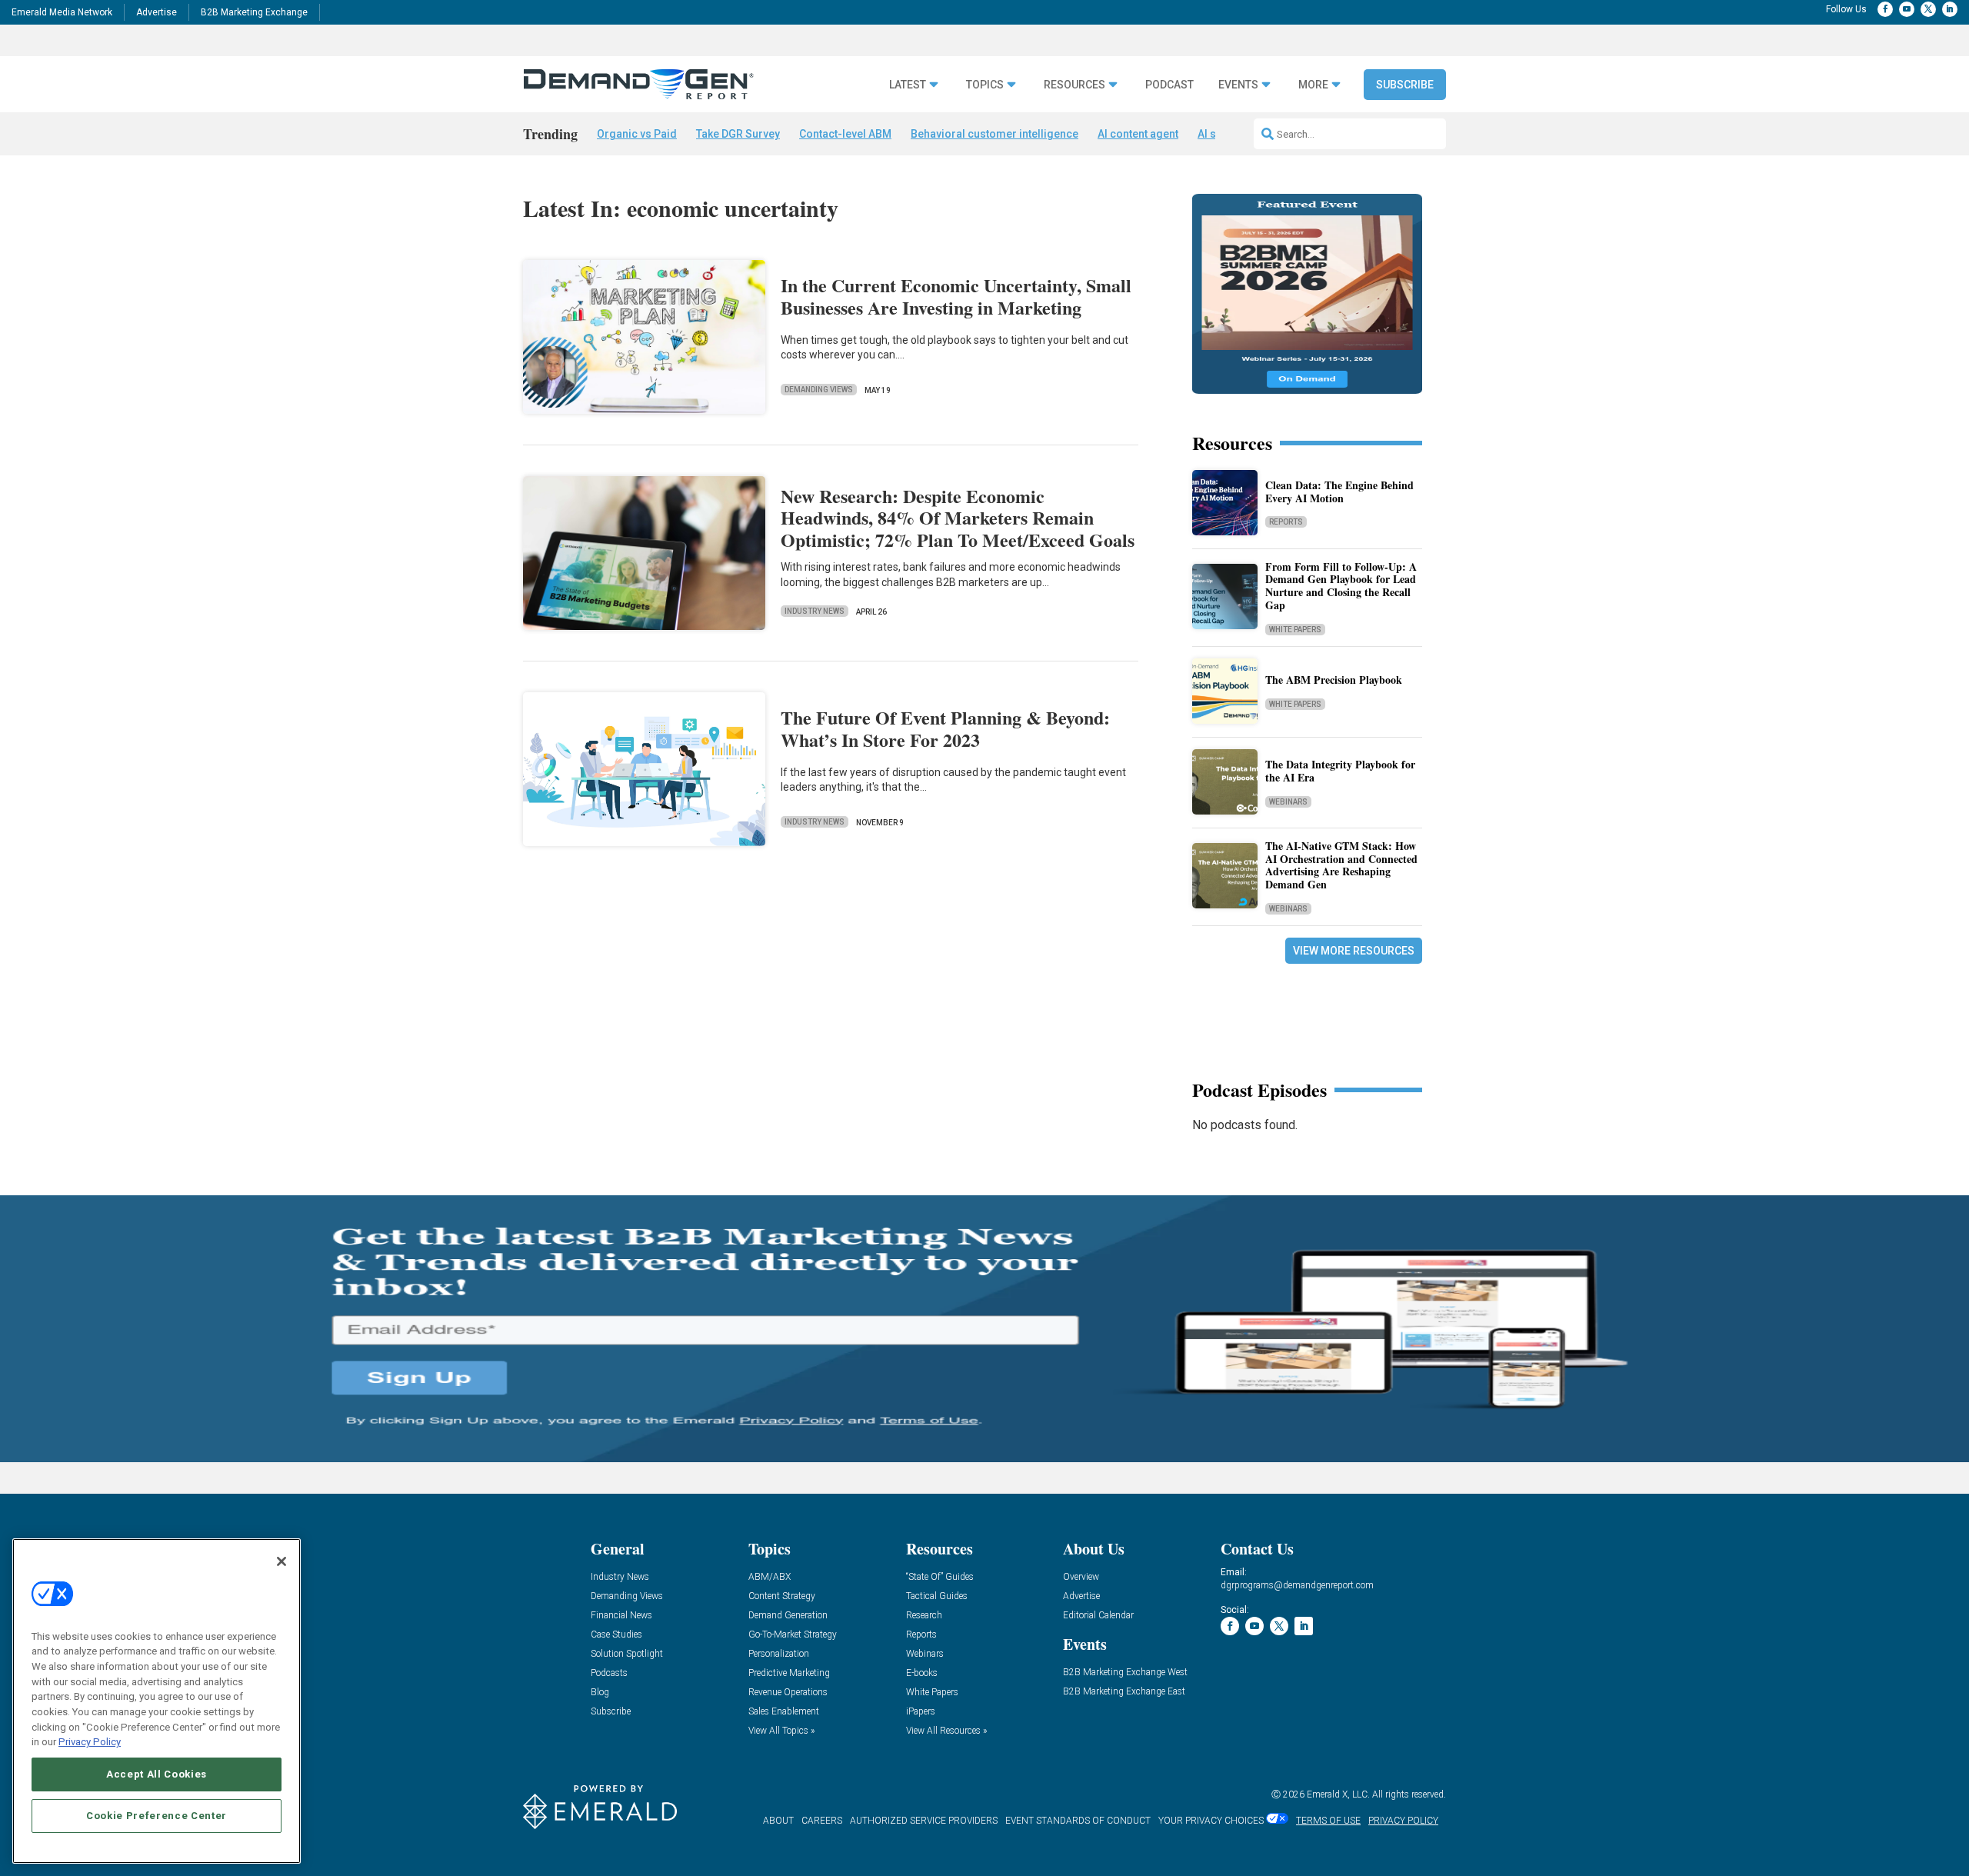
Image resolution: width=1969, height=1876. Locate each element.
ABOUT (778, 1821)
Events (1238, 85)
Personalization (779, 1654)
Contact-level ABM (845, 134)
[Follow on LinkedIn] (1950, 9)
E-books (922, 1673)
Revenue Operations (788, 1693)
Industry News (815, 611)
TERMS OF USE (1328, 1821)
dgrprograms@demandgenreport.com (1297, 1585)
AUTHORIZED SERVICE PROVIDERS (924, 1821)
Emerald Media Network (62, 12)
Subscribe (1405, 85)
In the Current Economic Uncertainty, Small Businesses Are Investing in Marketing (956, 296)
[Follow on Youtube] (1907, 9)
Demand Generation (788, 1616)
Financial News (621, 1616)
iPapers (921, 1712)
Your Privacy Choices (1211, 1821)
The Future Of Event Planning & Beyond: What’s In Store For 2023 (945, 728)
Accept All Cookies (157, 1774)
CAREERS (822, 1821)
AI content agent (1138, 134)
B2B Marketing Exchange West (1125, 1673)
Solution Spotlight (627, 1654)
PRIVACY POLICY (1403, 1821)
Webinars (1288, 802)
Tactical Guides (937, 1596)
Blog (600, 1693)
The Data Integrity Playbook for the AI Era (1340, 771)
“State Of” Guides (940, 1577)
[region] (157, 1701)
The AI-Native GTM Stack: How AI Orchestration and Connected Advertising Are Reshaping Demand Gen (1341, 865)
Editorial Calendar (1098, 1616)
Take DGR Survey (738, 134)
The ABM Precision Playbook (1334, 680)
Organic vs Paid (637, 134)
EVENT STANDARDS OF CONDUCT (1078, 1821)
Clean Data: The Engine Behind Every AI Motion (1339, 491)
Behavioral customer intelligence (994, 134)
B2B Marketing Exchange (254, 12)
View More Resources (1354, 951)
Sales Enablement (784, 1712)
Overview (1081, 1577)
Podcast (1169, 85)
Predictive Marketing (789, 1673)
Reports (1286, 522)
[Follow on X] (1928, 9)
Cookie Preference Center (157, 1816)
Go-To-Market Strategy (793, 1635)
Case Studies (616, 1635)
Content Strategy (782, 1596)
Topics (985, 85)
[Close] (282, 1561)
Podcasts (609, 1673)
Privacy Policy (90, 1742)
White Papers (1295, 630)
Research (924, 1616)
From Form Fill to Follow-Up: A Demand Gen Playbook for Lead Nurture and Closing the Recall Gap (1341, 586)
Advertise (157, 12)
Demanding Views (819, 390)
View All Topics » (781, 1731)
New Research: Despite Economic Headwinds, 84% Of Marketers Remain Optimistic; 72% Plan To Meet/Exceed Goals (958, 518)
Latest (908, 85)
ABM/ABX (770, 1577)
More (1313, 85)
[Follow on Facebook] (1885, 9)
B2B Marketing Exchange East (1124, 1692)
